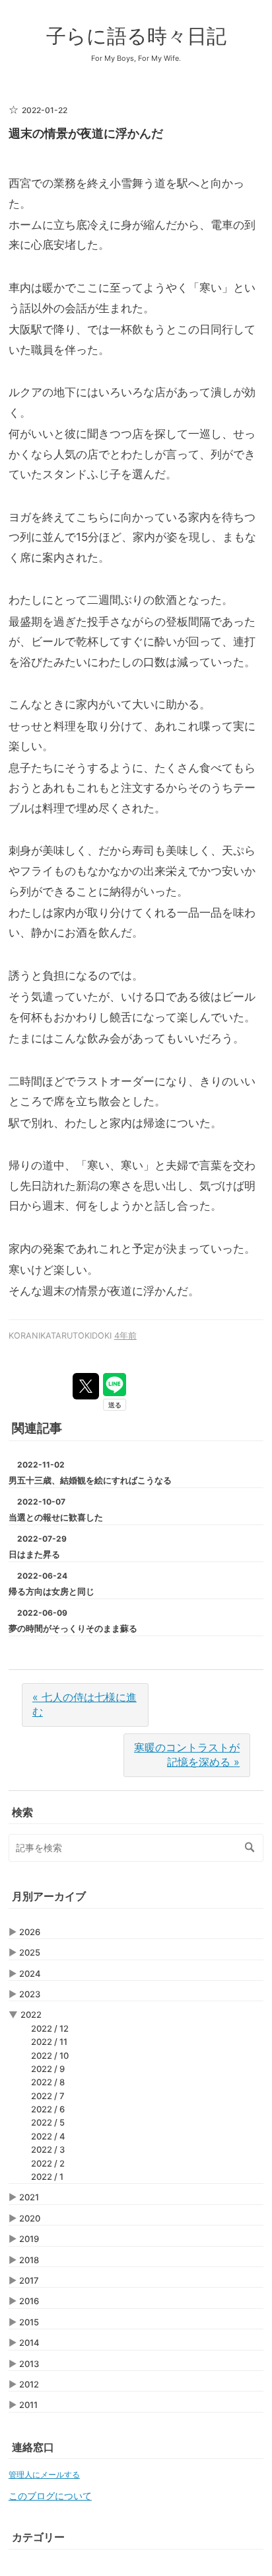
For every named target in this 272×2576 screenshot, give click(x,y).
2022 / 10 (50, 2056)
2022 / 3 (48, 2149)
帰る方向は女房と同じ (51, 1591)
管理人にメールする (44, 2474)
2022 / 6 (48, 2109)
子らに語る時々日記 (136, 36)
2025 (30, 1952)
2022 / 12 (50, 2028)
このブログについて (50, 2496)
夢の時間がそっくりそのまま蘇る (73, 1628)
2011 (28, 2405)
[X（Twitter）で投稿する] (86, 1386)
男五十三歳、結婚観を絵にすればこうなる (90, 1480)
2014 (29, 2343)
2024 (30, 1974)
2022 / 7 (48, 2096)
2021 (29, 2197)
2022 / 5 (48, 2122)
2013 (29, 2364)
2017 (29, 2280)
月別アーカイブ (49, 1896)
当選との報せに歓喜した (56, 1517)
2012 (29, 2384)
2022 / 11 (49, 2042)
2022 (31, 2015)
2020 (30, 2218)
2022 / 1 (47, 2177)
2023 (30, 1994)
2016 (29, 2301)
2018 (29, 2260)
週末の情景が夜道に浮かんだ (86, 133)
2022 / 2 (48, 2163)
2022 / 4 (48, 2136)
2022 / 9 (48, 2069)
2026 (30, 1932)
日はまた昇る (34, 1554)
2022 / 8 (48, 2082)
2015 (29, 2322)
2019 (29, 2239)
